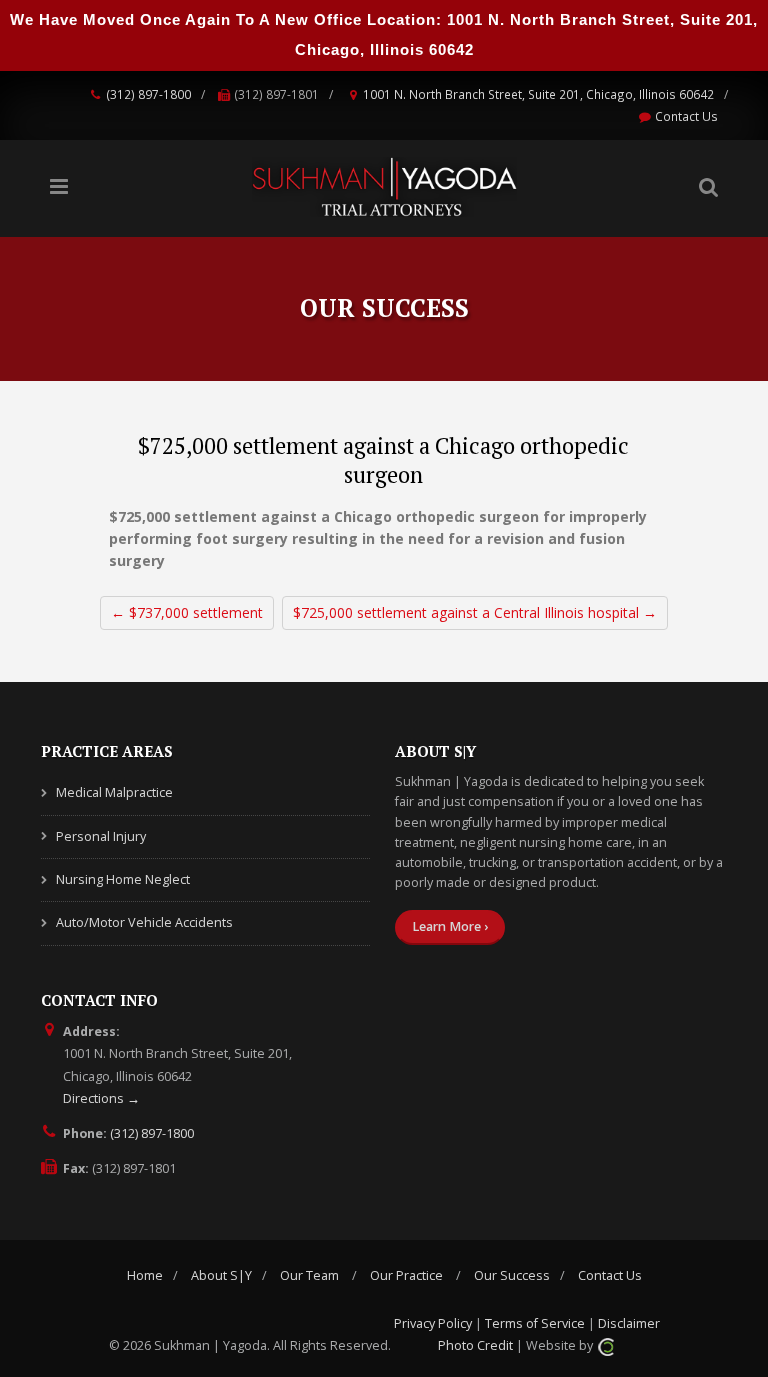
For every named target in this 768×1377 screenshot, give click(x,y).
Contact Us (686, 116)
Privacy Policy (433, 1323)
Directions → (101, 1098)
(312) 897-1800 (148, 94)
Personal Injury (101, 836)
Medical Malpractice (114, 792)
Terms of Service (535, 1323)
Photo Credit (475, 1345)
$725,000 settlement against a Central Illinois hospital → (475, 612)
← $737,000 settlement (187, 612)
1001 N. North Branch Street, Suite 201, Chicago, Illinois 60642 (538, 94)
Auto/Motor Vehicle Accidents (144, 922)
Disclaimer (629, 1323)
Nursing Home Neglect (123, 879)
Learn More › (450, 926)
